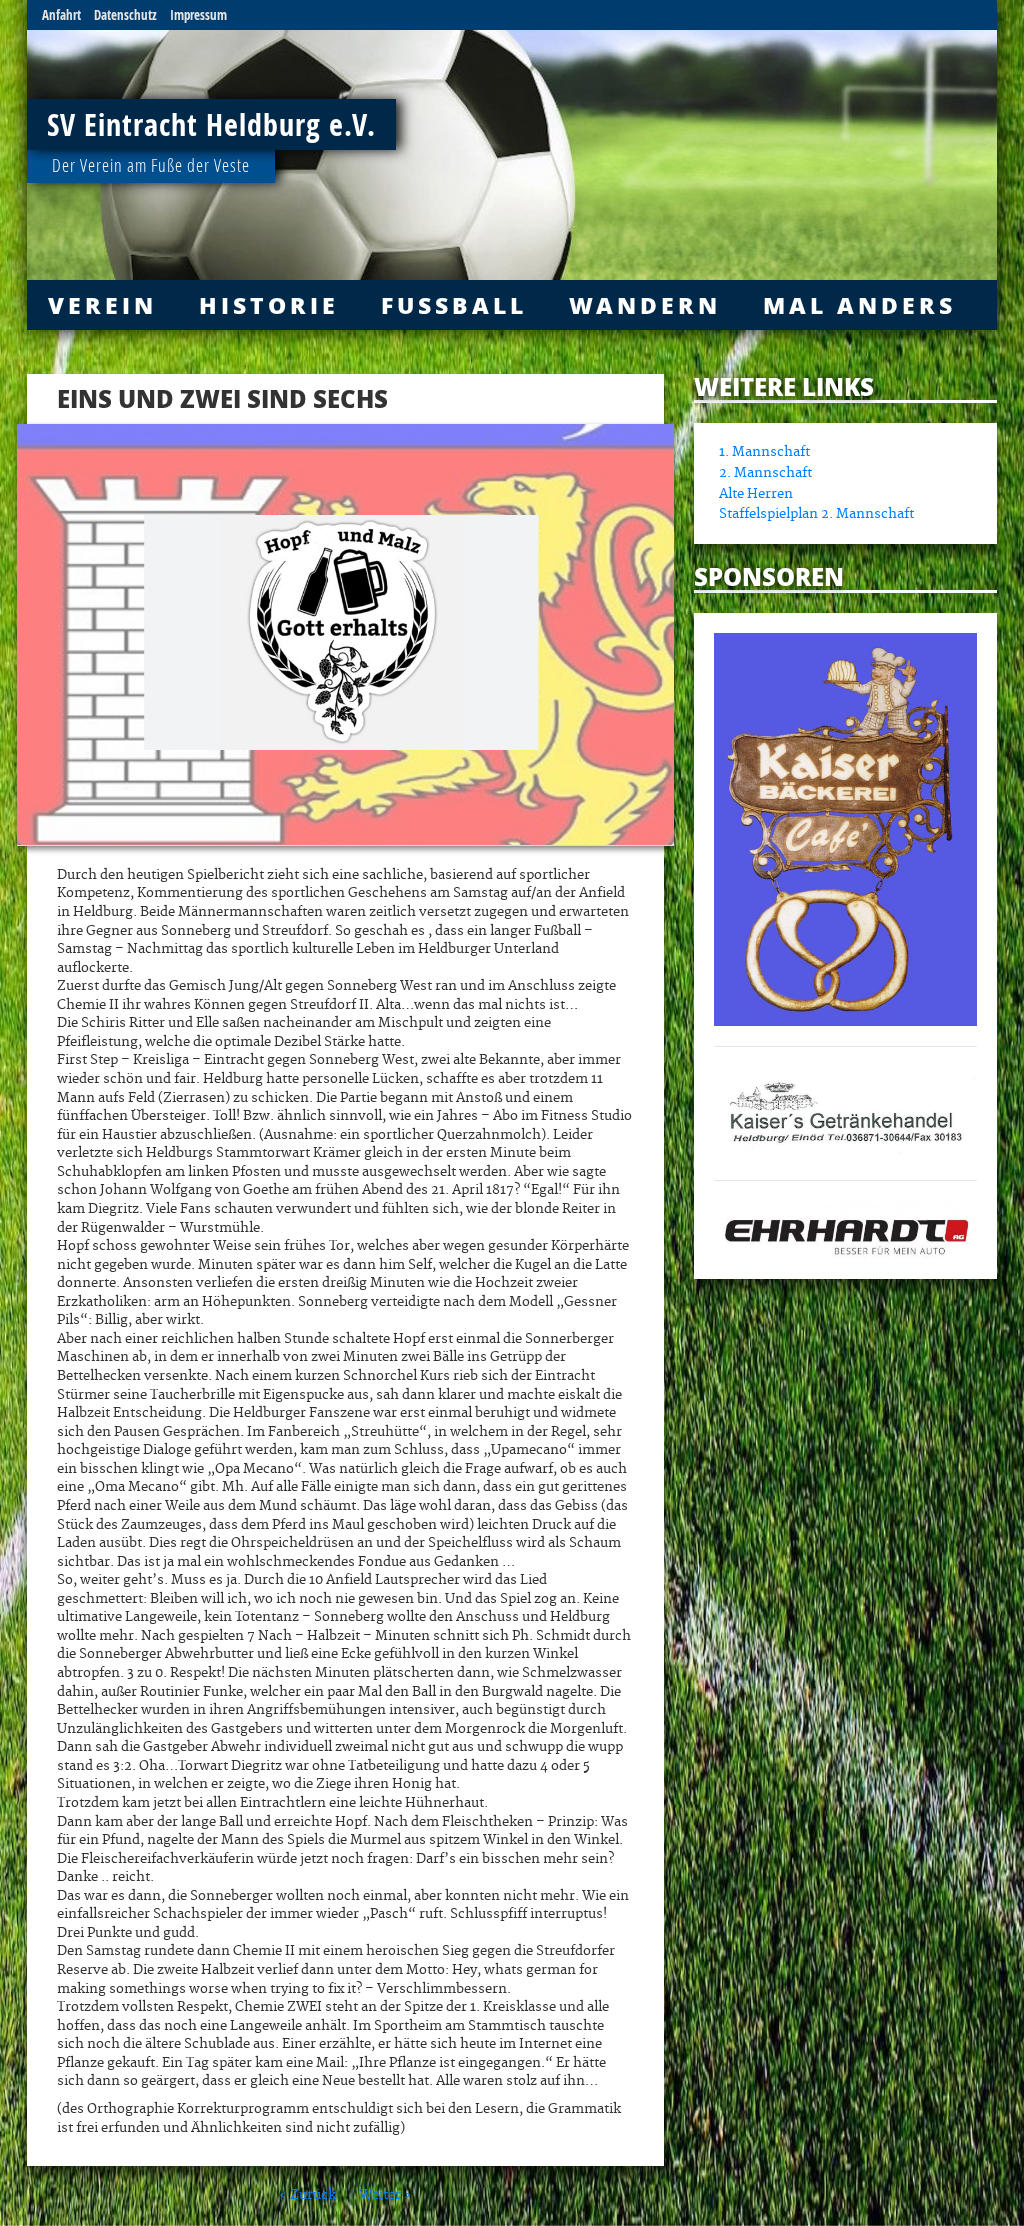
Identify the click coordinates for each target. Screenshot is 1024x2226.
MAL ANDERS (859, 305)
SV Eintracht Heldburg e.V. (211, 124)
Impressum (198, 15)
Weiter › (385, 2195)
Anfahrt (61, 15)
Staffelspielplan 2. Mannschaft (816, 514)
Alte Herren (756, 494)
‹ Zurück (307, 2195)
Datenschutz (125, 15)
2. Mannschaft (765, 473)
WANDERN (645, 305)
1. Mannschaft (764, 452)
